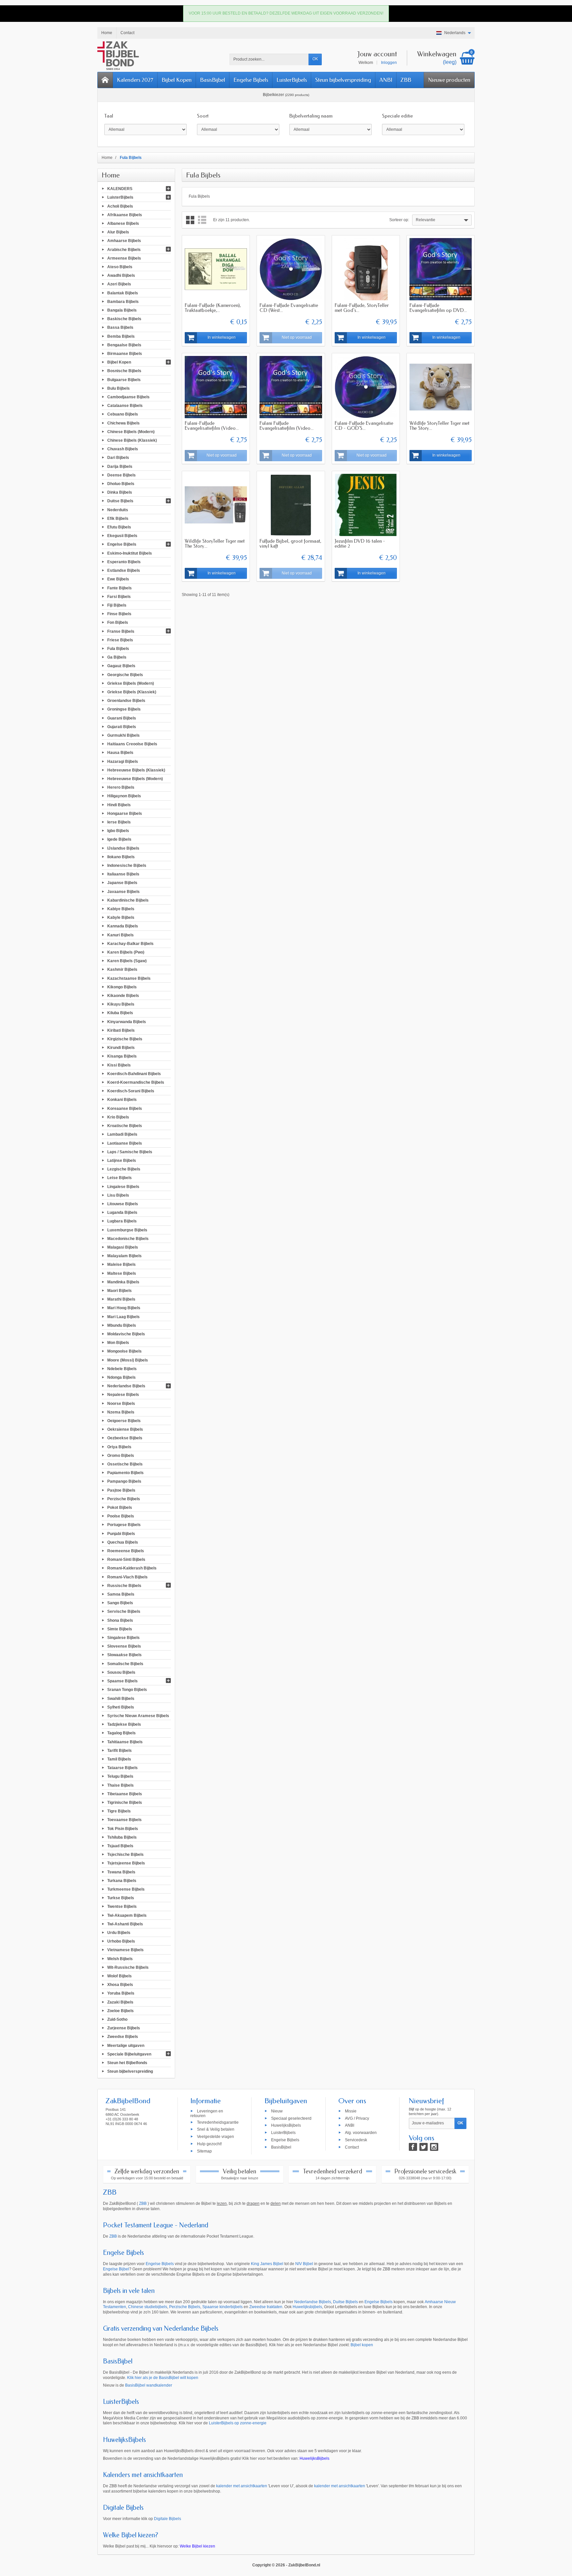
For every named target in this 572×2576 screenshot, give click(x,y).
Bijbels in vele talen (129, 2291)
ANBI (386, 80)
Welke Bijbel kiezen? (131, 2535)
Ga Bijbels (117, 657)
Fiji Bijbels (117, 605)
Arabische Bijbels (124, 249)
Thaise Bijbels (120, 1785)
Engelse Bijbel (116, 2269)
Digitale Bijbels (123, 2508)
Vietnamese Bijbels (125, 1950)
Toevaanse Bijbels (124, 1820)
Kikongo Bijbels (122, 987)
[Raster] (190, 220)
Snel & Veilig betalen (216, 2129)
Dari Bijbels (118, 458)
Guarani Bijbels (122, 718)
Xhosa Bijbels (120, 1985)
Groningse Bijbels (124, 709)
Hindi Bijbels (119, 805)
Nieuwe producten (449, 80)
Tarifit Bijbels (119, 1750)
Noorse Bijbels (121, 1403)
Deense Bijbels (121, 475)
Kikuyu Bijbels (121, 1004)
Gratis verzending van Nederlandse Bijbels (161, 2328)
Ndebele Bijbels (122, 1368)
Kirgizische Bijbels (125, 1039)
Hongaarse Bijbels (125, 813)
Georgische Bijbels (125, 674)
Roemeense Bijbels (126, 1551)
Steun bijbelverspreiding (343, 80)
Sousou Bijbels (121, 1672)
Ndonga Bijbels (121, 1377)
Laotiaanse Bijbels (125, 1143)
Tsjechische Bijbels (125, 1855)
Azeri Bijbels (119, 284)
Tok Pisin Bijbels (123, 1828)
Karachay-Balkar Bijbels (130, 943)
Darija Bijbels (120, 466)
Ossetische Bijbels (125, 1464)
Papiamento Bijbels (125, 1473)
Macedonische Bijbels (128, 1238)
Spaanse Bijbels (122, 1681)
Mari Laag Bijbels (123, 1316)
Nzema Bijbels (121, 1412)
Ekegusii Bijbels (122, 536)
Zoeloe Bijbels (120, 2010)
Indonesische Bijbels (127, 866)
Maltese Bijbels (122, 1273)
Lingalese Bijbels (123, 1186)
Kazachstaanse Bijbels (129, 978)
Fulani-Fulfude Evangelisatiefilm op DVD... (438, 308)
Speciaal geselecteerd (291, 2118)
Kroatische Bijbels (125, 1126)
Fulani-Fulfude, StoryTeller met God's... (362, 308)
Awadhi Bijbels (121, 275)
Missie (351, 2111)
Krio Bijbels (118, 1117)
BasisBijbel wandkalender (149, 2385)
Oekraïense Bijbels (125, 1429)
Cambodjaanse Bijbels (128, 397)
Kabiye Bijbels (121, 909)
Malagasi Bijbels (123, 1247)
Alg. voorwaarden (361, 2133)
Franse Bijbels (121, 631)
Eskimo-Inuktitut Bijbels (130, 553)
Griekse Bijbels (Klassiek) (132, 692)
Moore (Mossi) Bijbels (128, 1360)
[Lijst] (202, 220)
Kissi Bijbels (119, 1065)
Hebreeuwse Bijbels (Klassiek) (136, 770)
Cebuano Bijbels (123, 414)
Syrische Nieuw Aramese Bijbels (138, 1716)
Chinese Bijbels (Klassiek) (132, 440)
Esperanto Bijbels (124, 562)
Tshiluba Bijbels (122, 1837)
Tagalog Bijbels (121, 1733)
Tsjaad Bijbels (120, 1846)
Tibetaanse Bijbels (125, 1794)
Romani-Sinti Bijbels (126, 1560)
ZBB (406, 80)
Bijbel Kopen (177, 80)
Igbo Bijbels (118, 831)
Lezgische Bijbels (124, 1169)
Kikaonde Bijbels (123, 996)
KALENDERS (120, 189)
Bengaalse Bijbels (124, 345)
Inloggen (389, 63)
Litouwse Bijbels (123, 1204)
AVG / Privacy (357, 2118)
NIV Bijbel (304, 2264)
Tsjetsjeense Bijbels (126, 1863)
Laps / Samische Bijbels (130, 1152)
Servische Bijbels (124, 1611)
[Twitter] (424, 2147)
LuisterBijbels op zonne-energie (238, 2423)
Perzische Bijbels (124, 1499)
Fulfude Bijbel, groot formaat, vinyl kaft (290, 544)
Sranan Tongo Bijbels (127, 1690)
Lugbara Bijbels (122, 1221)
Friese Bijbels (120, 640)
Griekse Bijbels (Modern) (131, 683)
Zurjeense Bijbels (124, 2028)
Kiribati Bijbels (121, 1030)
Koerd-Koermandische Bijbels (136, 1082)
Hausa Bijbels (120, 753)
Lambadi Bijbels (122, 1134)
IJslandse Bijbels (123, 848)
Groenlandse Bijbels (126, 701)
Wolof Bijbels (119, 1976)
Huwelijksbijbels (307, 2307)
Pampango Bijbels (124, 1481)
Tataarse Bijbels (122, 1768)
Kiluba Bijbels (120, 1013)
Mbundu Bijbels (122, 1325)
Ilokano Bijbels (121, 857)
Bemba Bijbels (121, 336)
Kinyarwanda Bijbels (127, 1021)
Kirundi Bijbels (121, 1048)
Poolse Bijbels (121, 1516)
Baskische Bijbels (124, 319)
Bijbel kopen (362, 2345)
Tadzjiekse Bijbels (124, 1724)
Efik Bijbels (118, 518)
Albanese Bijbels (123, 223)
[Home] (105, 80)
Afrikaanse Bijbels (125, 215)
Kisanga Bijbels (122, 1056)
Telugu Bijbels (120, 1776)
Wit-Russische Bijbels (128, 1967)
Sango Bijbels (120, 1603)
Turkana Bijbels (122, 1880)
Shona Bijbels (120, 1620)
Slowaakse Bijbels (124, 1655)
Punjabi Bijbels (121, 1533)
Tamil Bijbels (119, 1759)
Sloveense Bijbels (124, 1646)
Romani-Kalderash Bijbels (132, 1568)
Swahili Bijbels (121, 1698)
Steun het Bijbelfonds (127, 2063)
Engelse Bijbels (251, 80)
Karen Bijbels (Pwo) (126, 952)
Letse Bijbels (119, 1178)
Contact (352, 2147)
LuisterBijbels (292, 80)
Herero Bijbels (121, 787)
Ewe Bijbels (118, 579)
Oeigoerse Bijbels (124, 1421)
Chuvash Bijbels (123, 449)
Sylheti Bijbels (121, 1707)
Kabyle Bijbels (121, 917)
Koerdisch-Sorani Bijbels (131, 1091)
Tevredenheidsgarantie (218, 2122)
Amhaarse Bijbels (124, 241)
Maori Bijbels (119, 1291)
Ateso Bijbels (120, 267)
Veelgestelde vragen (215, 2137)
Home (111, 175)
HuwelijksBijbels (286, 2125)
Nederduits (118, 510)
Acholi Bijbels (120, 206)
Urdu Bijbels (119, 1933)
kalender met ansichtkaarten (242, 2486)
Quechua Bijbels (123, 1542)
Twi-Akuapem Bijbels (127, 1915)
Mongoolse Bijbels (124, 1351)
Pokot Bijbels (120, 1508)
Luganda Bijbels (122, 1213)
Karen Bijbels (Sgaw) (127, 961)
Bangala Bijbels (122, 310)
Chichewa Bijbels (123, 423)
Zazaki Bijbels (120, 2002)
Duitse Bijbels (120, 501)
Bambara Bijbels (123, 301)
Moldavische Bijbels (126, 1334)
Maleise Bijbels (121, 1264)
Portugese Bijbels (124, 1525)
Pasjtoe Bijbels (121, 1490)
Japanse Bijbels (122, 883)
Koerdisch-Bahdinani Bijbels (134, 1073)
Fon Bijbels (118, 622)
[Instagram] (434, 2147)
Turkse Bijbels (121, 1898)
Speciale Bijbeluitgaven (129, 2054)
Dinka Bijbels (120, 492)
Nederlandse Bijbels (126, 1386)
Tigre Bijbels (119, 1811)
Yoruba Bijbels (121, 1993)
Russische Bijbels (124, 1585)
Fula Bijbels (118, 649)
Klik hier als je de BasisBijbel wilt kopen (163, 2378)
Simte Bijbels (120, 1629)
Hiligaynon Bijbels (124, 796)
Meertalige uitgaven (126, 2045)
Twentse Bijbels (122, 1907)
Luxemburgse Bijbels (127, 1230)
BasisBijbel (213, 80)
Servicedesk (356, 2140)
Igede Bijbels (119, 839)
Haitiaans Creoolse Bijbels (132, 744)
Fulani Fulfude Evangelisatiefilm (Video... (286, 426)
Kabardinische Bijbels (128, 900)
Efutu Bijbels (119, 527)
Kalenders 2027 (135, 80)
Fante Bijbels (119, 588)
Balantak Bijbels (123, 293)
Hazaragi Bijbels (123, 761)
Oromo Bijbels (121, 1455)
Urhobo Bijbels (121, 1941)
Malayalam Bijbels (124, 1256)
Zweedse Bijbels (123, 2037)
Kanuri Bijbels (120, 935)
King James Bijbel (267, 2264)
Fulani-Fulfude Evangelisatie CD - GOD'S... (364, 426)
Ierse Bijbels (119, 822)
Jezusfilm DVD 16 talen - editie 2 (360, 544)
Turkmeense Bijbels (126, 1889)
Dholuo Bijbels (121, 484)
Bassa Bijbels (120, 327)
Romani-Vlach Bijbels (127, 1577)
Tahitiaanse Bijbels (125, 1742)
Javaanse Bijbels (123, 891)
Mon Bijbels (118, 1343)
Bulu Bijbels (119, 388)
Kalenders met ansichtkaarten (143, 2475)
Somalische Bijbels (125, 1663)
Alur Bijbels (118, 232)
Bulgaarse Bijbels (124, 379)
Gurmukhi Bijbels (123, 735)
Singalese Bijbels (123, 1638)
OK (315, 59)
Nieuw (277, 2111)
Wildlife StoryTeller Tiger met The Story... (439, 426)
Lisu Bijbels (118, 1195)
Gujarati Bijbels (122, 726)
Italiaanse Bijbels (123, 874)
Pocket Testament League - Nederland (156, 2225)
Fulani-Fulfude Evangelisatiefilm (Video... (212, 426)
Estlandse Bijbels (124, 570)
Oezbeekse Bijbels (125, 1438)
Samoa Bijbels (121, 1594)
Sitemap (204, 2151)
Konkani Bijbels (122, 1100)
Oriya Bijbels (119, 1447)
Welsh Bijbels (120, 1958)
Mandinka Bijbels (123, 1282)
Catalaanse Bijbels (125, 406)
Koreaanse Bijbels (125, 1108)
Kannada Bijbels (123, 926)
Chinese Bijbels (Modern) (131, 431)
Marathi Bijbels (121, 1299)
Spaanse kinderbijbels (222, 2307)
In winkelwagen (222, 337)
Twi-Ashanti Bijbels (125, 1924)
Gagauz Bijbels (121, 666)
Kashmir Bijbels (122, 969)
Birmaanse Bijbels (125, 354)
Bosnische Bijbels (124, 371)
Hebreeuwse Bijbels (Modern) (135, 779)
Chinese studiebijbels (148, 2307)
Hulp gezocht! (209, 2144)
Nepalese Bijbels (123, 1395)
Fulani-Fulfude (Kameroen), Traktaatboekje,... (213, 308)
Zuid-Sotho (117, 2019)
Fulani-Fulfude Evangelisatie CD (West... (289, 308)
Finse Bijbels (119, 614)
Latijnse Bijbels (122, 1161)
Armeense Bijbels (124, 258)
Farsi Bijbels (119, 596)
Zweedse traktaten (266, 2307)
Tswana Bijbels (121, 1872)
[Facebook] (413, 2147)
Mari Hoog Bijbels (124, 1308)
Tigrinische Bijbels (125, 1803)
